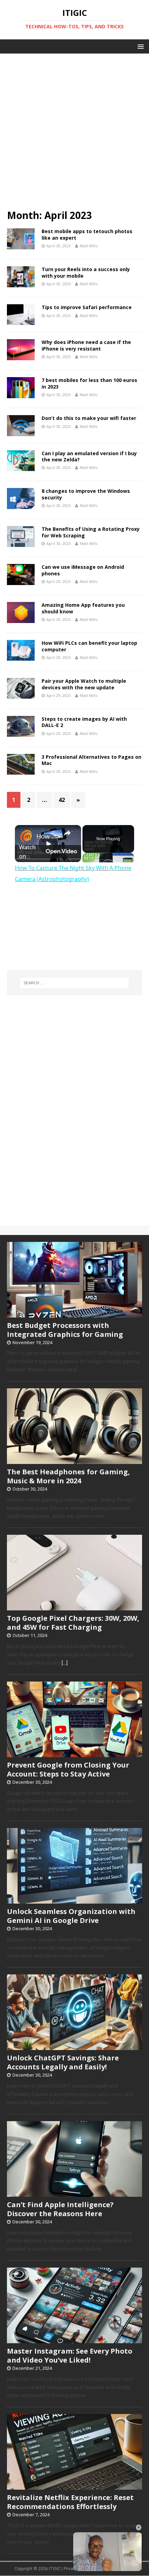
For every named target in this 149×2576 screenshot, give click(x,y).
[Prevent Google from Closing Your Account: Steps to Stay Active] (74, 1753)
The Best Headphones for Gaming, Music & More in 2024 (68, 1476)
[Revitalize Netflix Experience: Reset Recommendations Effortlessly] (74, 2486)
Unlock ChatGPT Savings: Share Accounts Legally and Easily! (63, 2062)
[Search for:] (75, 983)
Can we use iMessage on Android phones (83, 570)
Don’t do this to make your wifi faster (89, 418)
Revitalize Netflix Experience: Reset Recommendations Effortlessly (70, 2502)
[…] (65, 1663)
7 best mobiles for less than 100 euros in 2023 (89, 383)
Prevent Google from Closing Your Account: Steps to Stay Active (68, 1769)
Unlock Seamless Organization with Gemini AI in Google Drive (71, 1916)
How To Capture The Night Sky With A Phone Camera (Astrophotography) (47, 836)
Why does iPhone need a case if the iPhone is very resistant (86, 345)
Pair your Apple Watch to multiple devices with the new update (84, 684)
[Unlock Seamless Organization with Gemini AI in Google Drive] (74, 1900)
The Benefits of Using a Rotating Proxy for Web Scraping (91, 532)
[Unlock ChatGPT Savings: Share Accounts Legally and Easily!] (74, 2047)
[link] (26, 836)
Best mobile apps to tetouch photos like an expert (87, 234)
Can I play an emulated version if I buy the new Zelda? (89, 456)
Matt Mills (89, 246)
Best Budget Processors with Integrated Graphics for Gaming (65, 1330)
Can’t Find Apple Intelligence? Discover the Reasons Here (60, 2209)
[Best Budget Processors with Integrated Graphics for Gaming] (74, 1314)
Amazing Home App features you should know (83, 608)
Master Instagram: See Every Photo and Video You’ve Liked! (70, 2355)
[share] (67, 833)
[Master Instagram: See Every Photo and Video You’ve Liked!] (74, 2339)
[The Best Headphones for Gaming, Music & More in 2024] (74, 1460)
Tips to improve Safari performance (87, 307)
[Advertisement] (74, 128)
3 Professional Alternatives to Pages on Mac (91, 760)
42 (62, 800)
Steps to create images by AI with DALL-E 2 (84, 722)
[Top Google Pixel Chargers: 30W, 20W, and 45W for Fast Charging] (74, 1607)
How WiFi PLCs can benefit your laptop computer (89, 646)
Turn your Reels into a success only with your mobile (86, 272)
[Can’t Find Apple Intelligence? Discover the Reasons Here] (74, 2193)
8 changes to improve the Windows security (86, 494)
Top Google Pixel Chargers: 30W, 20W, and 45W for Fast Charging (73, 1623)
